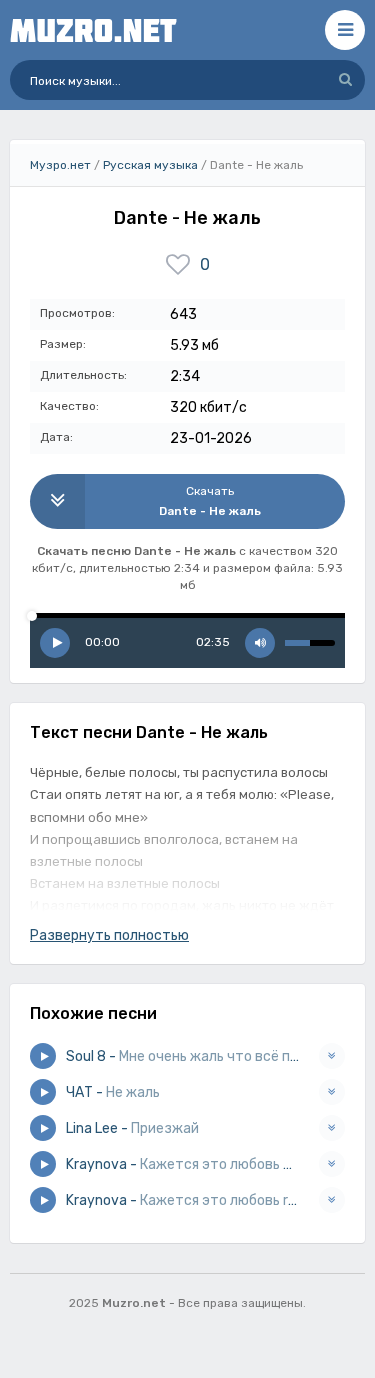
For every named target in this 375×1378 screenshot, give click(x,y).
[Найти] (345, 80)
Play (55, 643)
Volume (260, 643)
